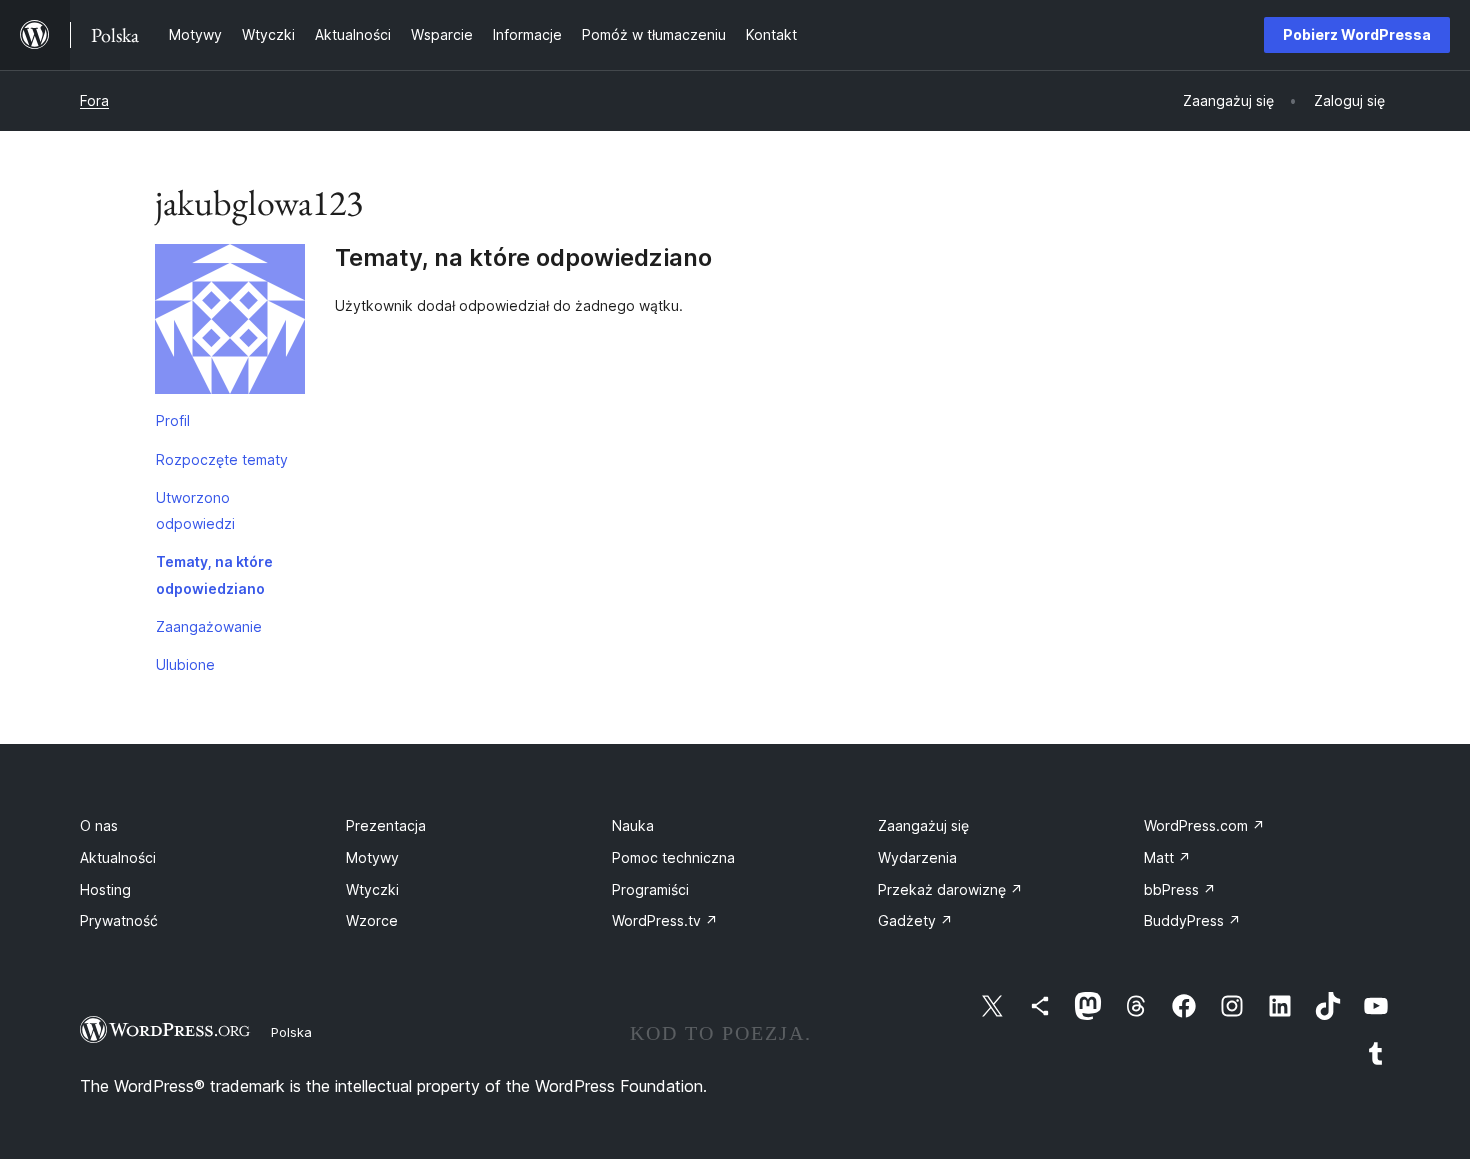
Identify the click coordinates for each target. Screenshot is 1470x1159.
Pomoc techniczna (673, 857)
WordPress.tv (665, 920)
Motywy (372, 857)
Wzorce (372, 920)
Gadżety (915, 920)
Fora (94, 100)
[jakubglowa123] (230, 323)
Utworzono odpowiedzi (195, 510)
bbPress (1180, 889)
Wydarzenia (917, 857)
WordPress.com (1204, 825)
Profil (173, 420)
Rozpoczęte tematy (222, 459)
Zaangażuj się (923, 825)
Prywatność (119, 920)
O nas (99, 825)
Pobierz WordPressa (1357, 34)
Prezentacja (386, 825)
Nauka (633, 825)
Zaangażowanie (209, 626)
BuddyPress (1192, 920)
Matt (1167, 857)
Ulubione (185, 664)
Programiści (650, 889)
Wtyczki (372, 889)
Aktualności (118, 857)
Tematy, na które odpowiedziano (214, 574)
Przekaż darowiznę (950, 889)
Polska (291, 1032)
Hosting (105, 889)
